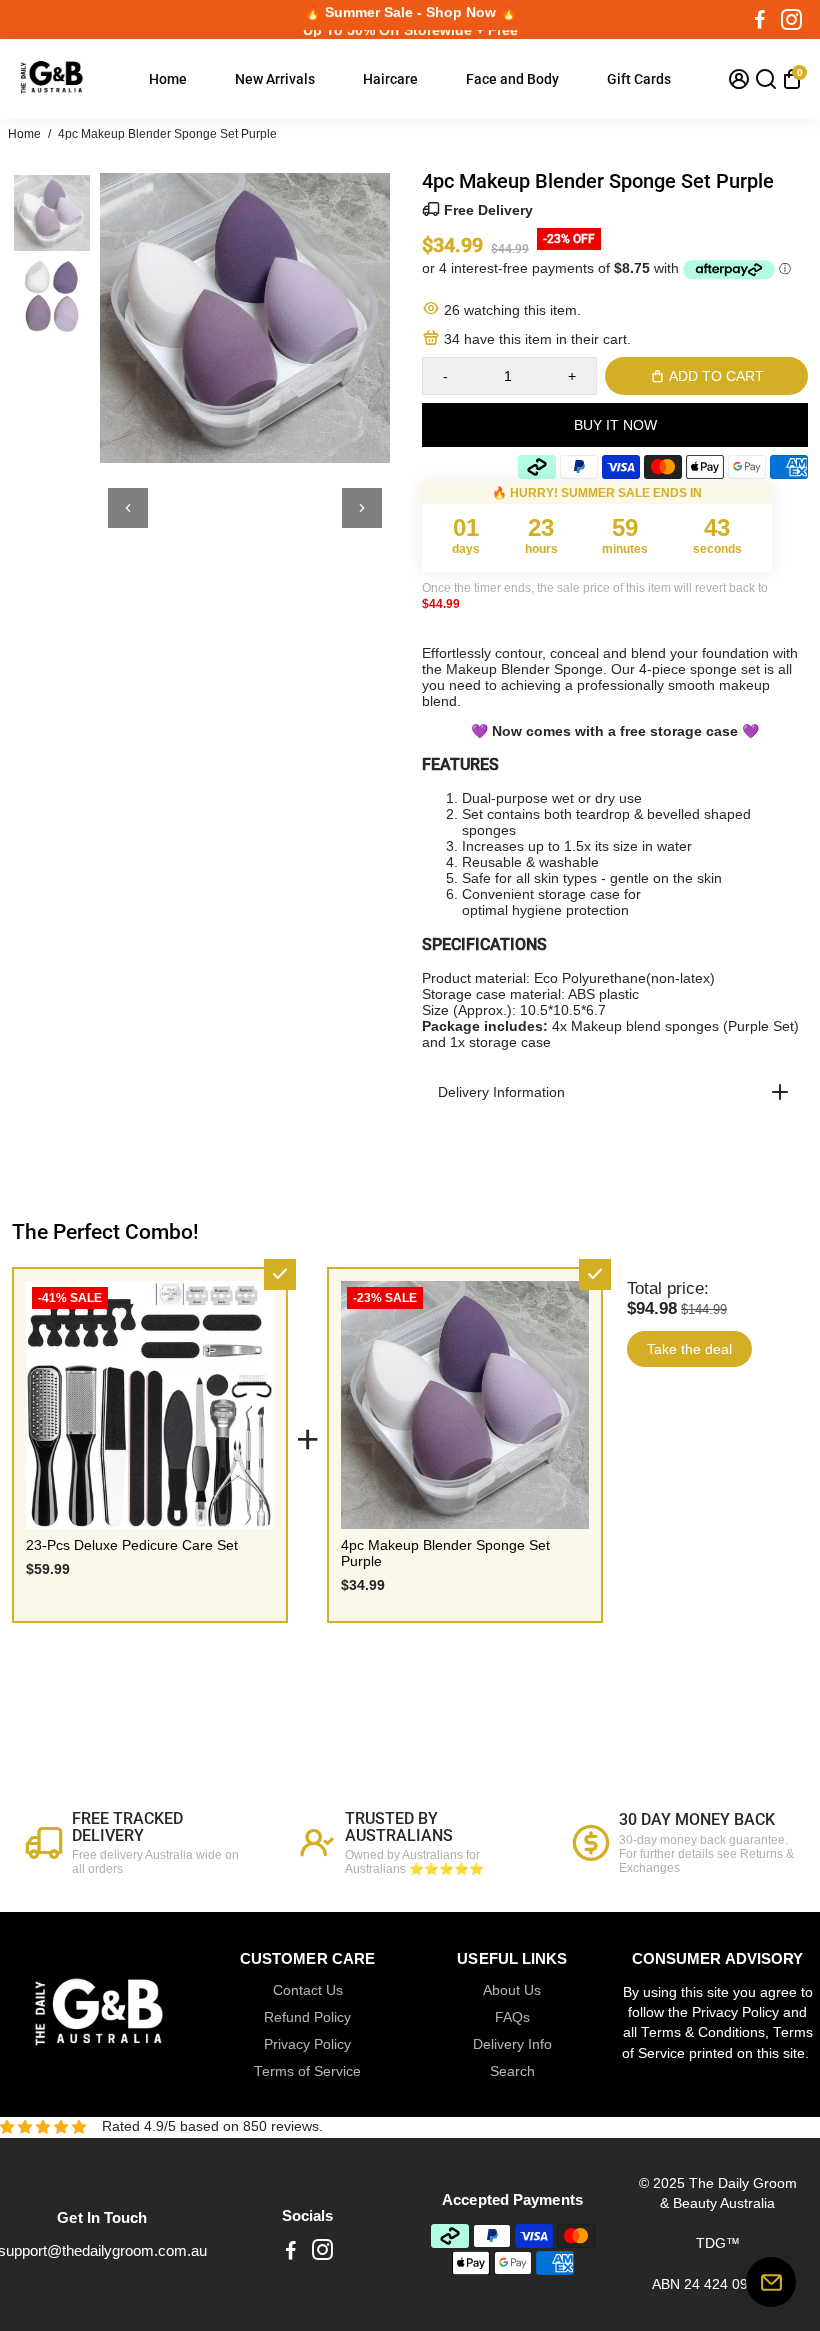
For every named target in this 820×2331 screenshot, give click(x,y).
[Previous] (128, 508)
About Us (512, 1990)
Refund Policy (307, 2017)
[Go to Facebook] (760, 20)
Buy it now (615, 425)
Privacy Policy (307, 2044)
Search (512, 2071)
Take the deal (689, 1349)
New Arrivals (275, 79)
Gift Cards (639, 79)
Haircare (390, 79)
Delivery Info (512, 2044)
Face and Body (512, 79)
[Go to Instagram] (791, 20)
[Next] (362, 508)
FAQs (512, 2017)
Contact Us (308, 1990)
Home (168, 79)
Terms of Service (307, 2071)
